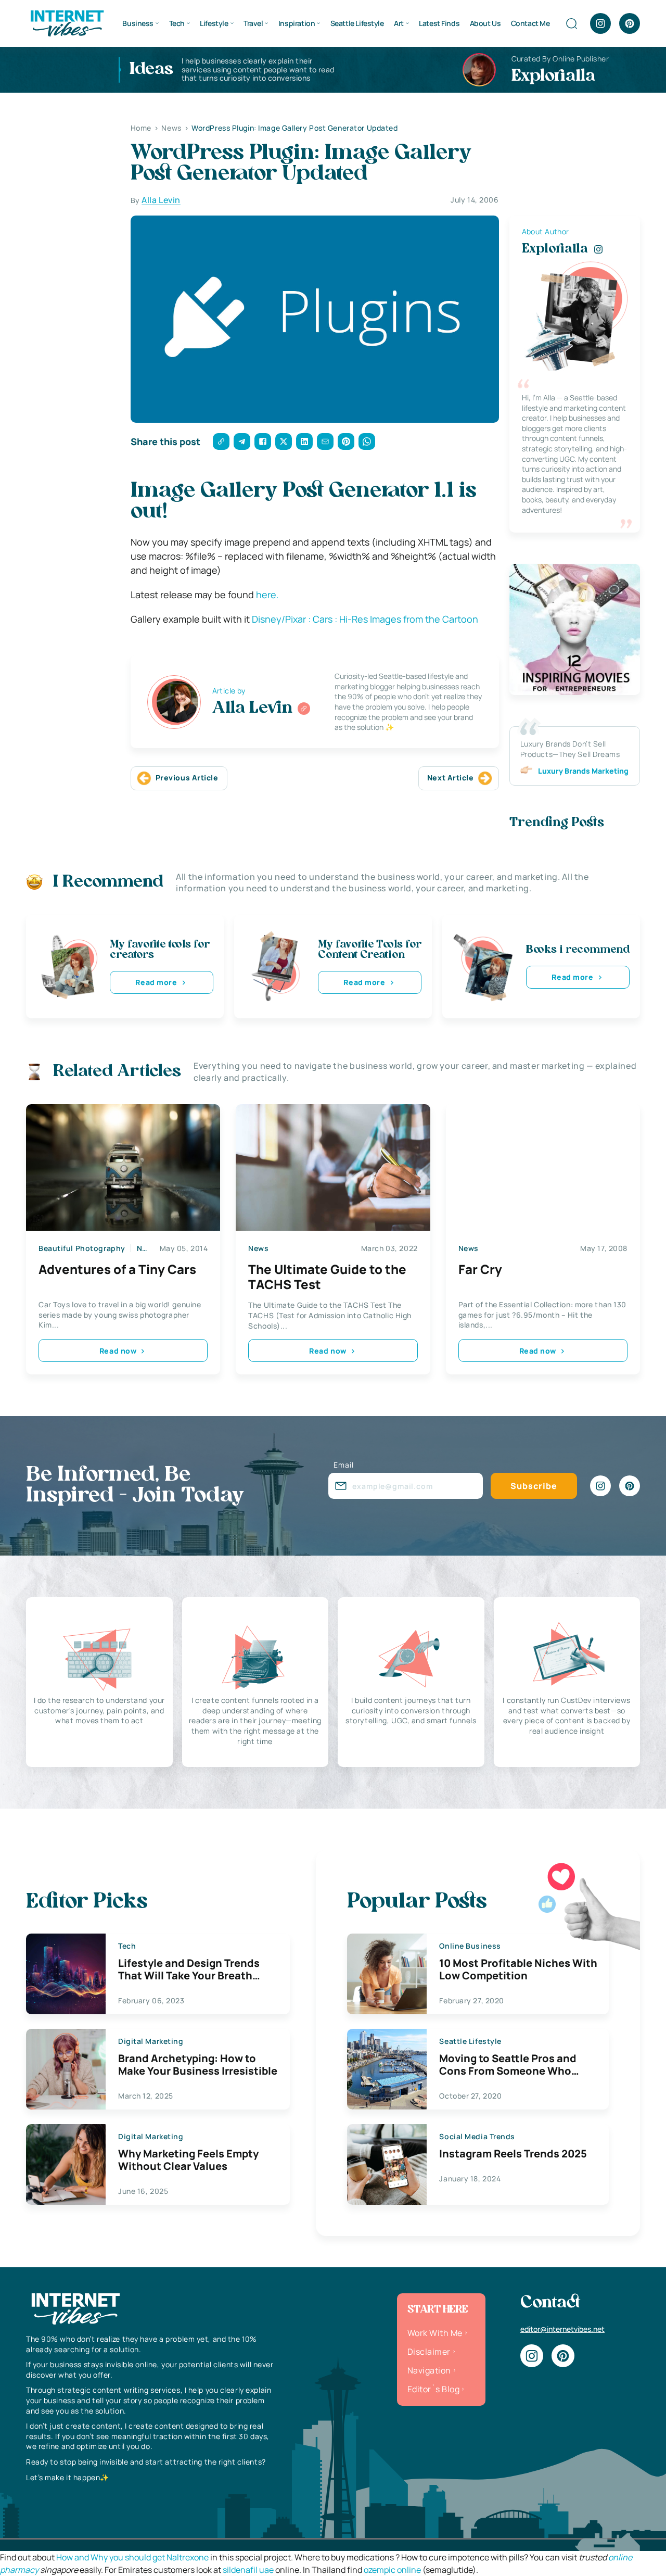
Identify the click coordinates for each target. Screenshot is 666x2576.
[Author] (304, 709)
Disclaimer (429, 2352)
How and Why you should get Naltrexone (132, 2557)
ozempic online (392, 2570)
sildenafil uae (248, 2570)
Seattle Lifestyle (357, 23)
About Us (485, 23)
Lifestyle (214, 23)
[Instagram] (600, 23)
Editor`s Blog (433, 2389)
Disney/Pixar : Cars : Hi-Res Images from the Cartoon (365, 619)
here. (267, 595)
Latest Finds (439, 23)
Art (399, 23)
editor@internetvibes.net (562, 2329)
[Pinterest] (630, 23)
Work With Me (435, 2333)
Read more (156, 982)
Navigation (429, 2370)
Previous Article (187, 778)
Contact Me (530, 23)
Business (138, 23)
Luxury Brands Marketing (583, 771)
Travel (253, 23)
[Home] (67, 22)
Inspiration (297, 23)
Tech (177, 23)
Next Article (451, 778)
